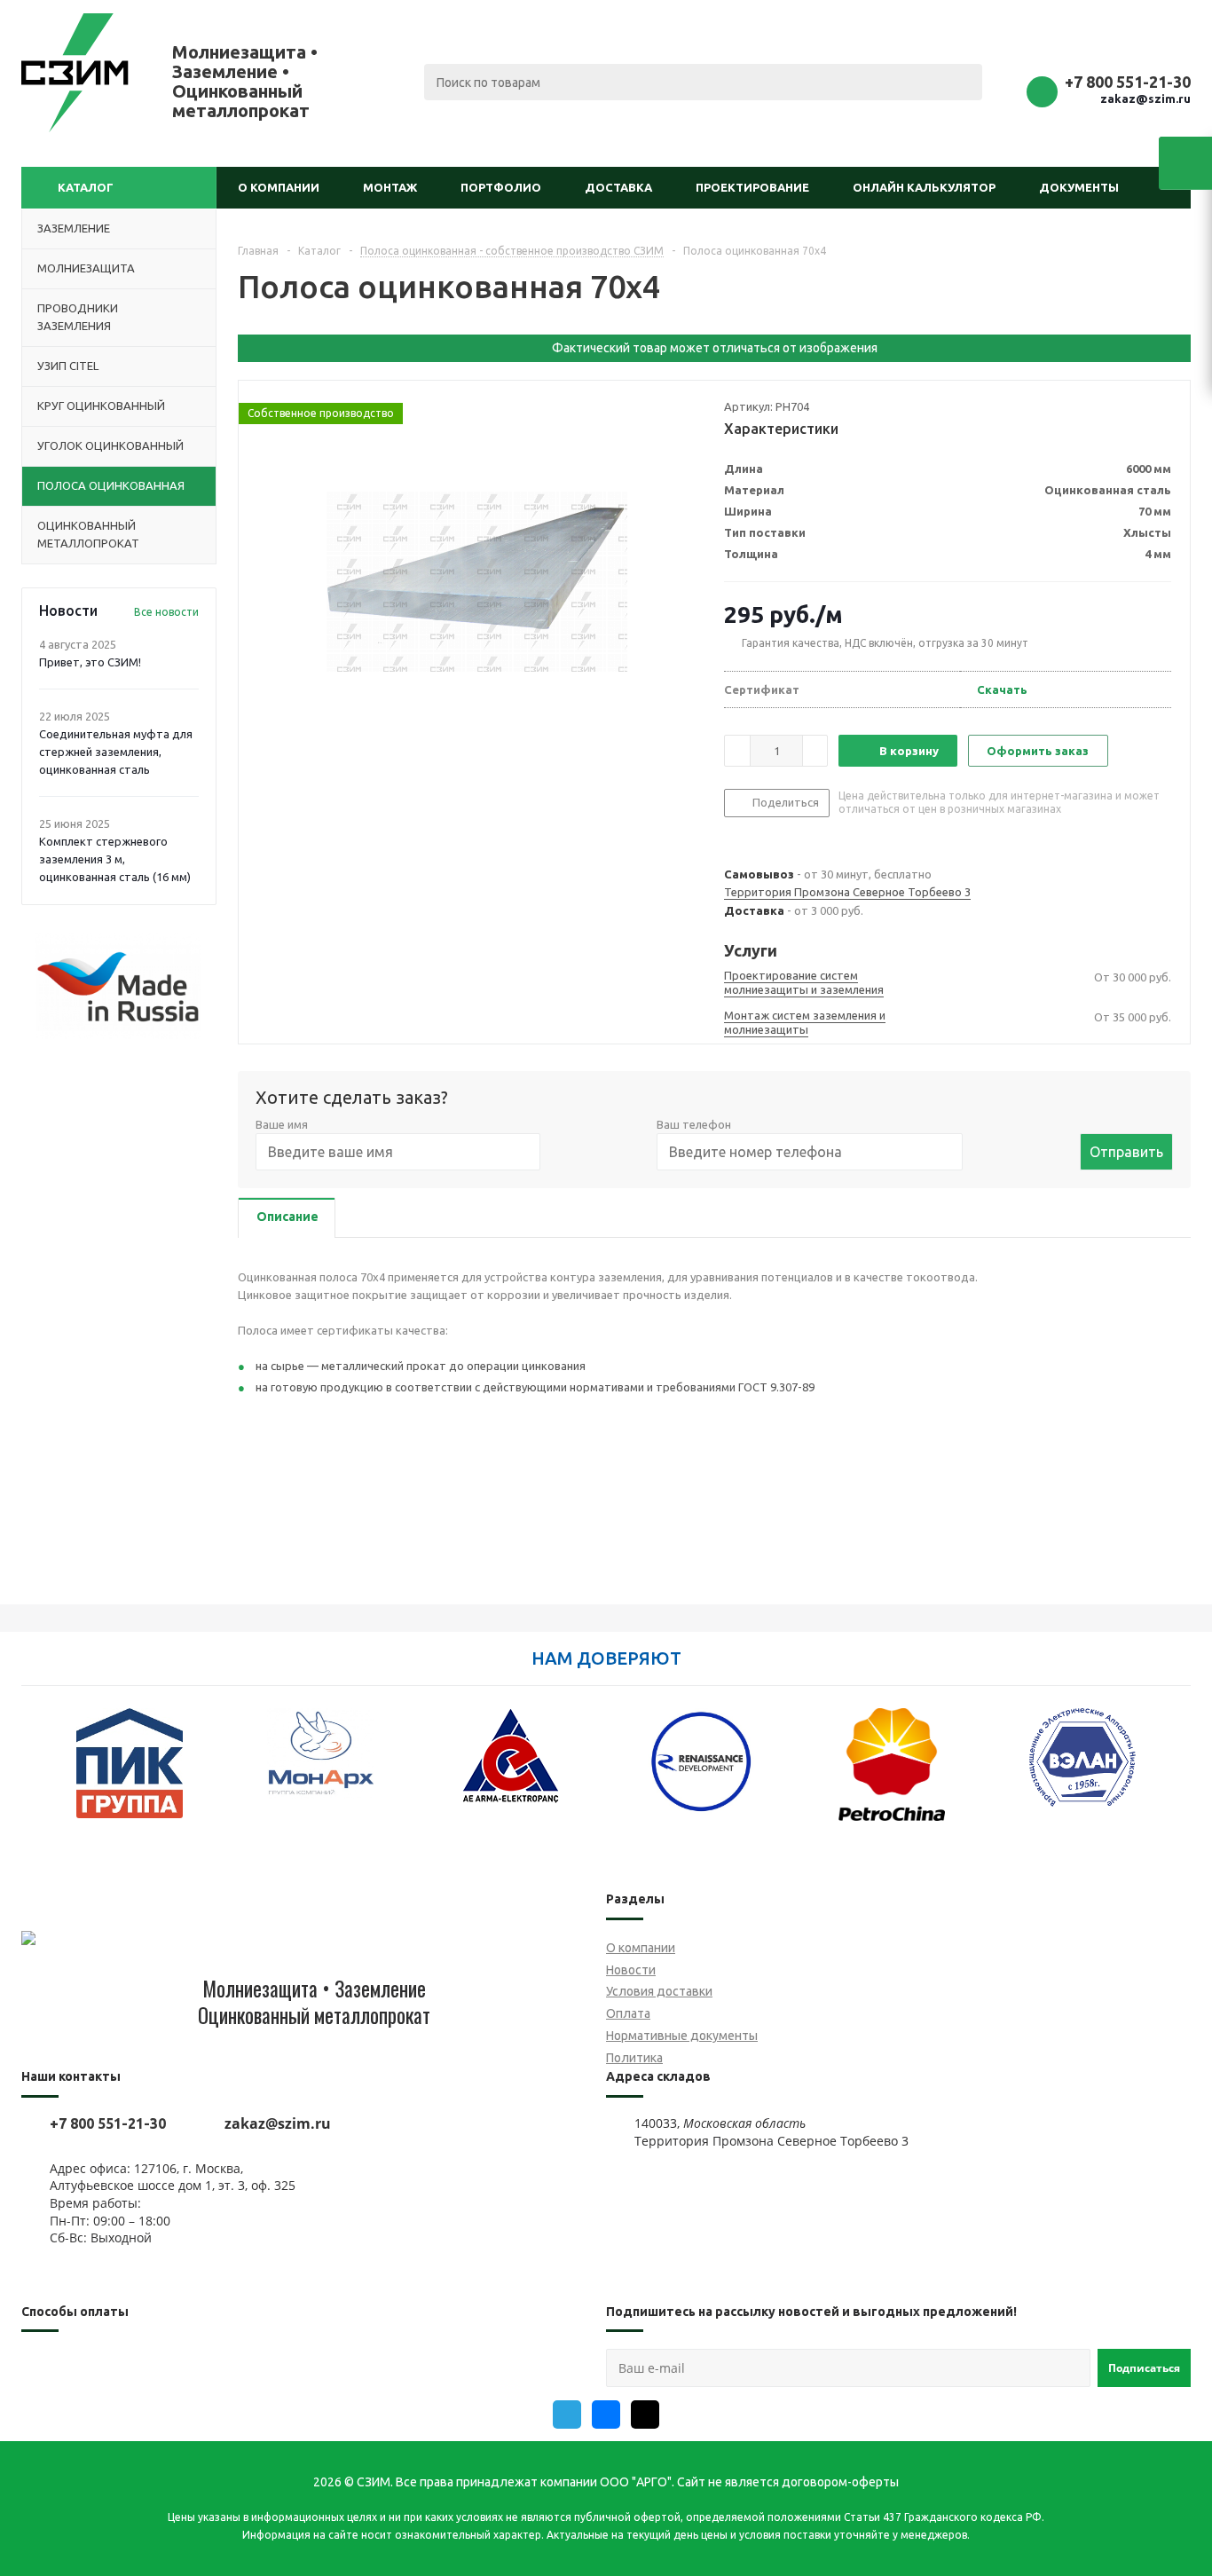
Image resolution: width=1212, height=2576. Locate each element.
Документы (1079, 187)
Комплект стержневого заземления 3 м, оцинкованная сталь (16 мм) (115, 859)
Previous (34, 1774)
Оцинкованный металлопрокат (88, 534)
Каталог (86, 187)
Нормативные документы (682, 2036)
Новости (631, 1970)
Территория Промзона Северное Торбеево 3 (847, 892)
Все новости (166, 612)
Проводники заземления (78, 317)
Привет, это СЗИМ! (90, 662)
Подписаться (1144, 2368)
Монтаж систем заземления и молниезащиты (805, 1022)
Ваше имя (282, 1124)
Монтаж (390, 187)
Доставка (618, 187)
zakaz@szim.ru (1145, 98)
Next (1178, 1774)
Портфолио (501, 187)
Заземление (74, 228)
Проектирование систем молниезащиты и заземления (804, 982)
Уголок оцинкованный (110, 445)
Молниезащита (86, 268)
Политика (634, 2058)
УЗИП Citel (68, 366)
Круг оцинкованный (101, 406)
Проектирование (752, 187)
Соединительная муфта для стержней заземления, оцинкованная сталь (116, 752)
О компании (279, 187)
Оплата (628, 2013)
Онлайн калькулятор (924, 187)
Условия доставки (659, 1991)
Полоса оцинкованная (111, 485)
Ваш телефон (694, 1124)
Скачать (1002, 689)
